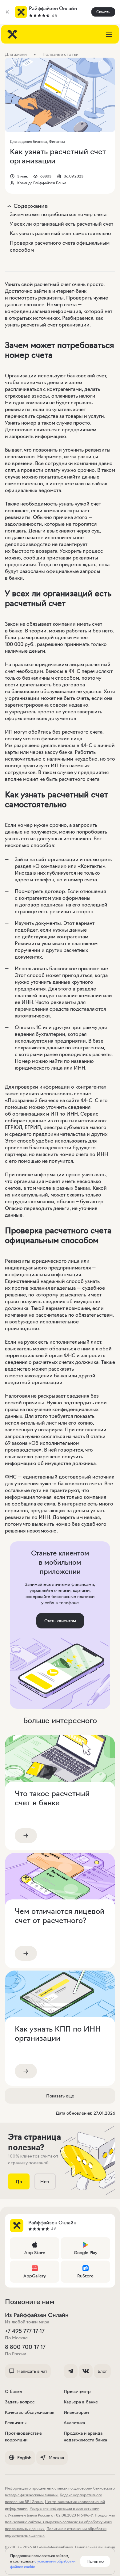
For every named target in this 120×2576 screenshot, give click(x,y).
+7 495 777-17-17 (25, 2331)
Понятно (95, 2561)
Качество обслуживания (30, 2412)
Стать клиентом (60, 1621)
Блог (102, 2371)
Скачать (103, 12)
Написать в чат (32, 2371)
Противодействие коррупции (23, 2437)
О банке (13, 2391)
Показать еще (60, 2096)
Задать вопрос (20, 2402)
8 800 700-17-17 (25, 2347)
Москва (56, 2458)
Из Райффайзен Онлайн (37, 2315)
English (24, 2458)
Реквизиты (16, 2423)
